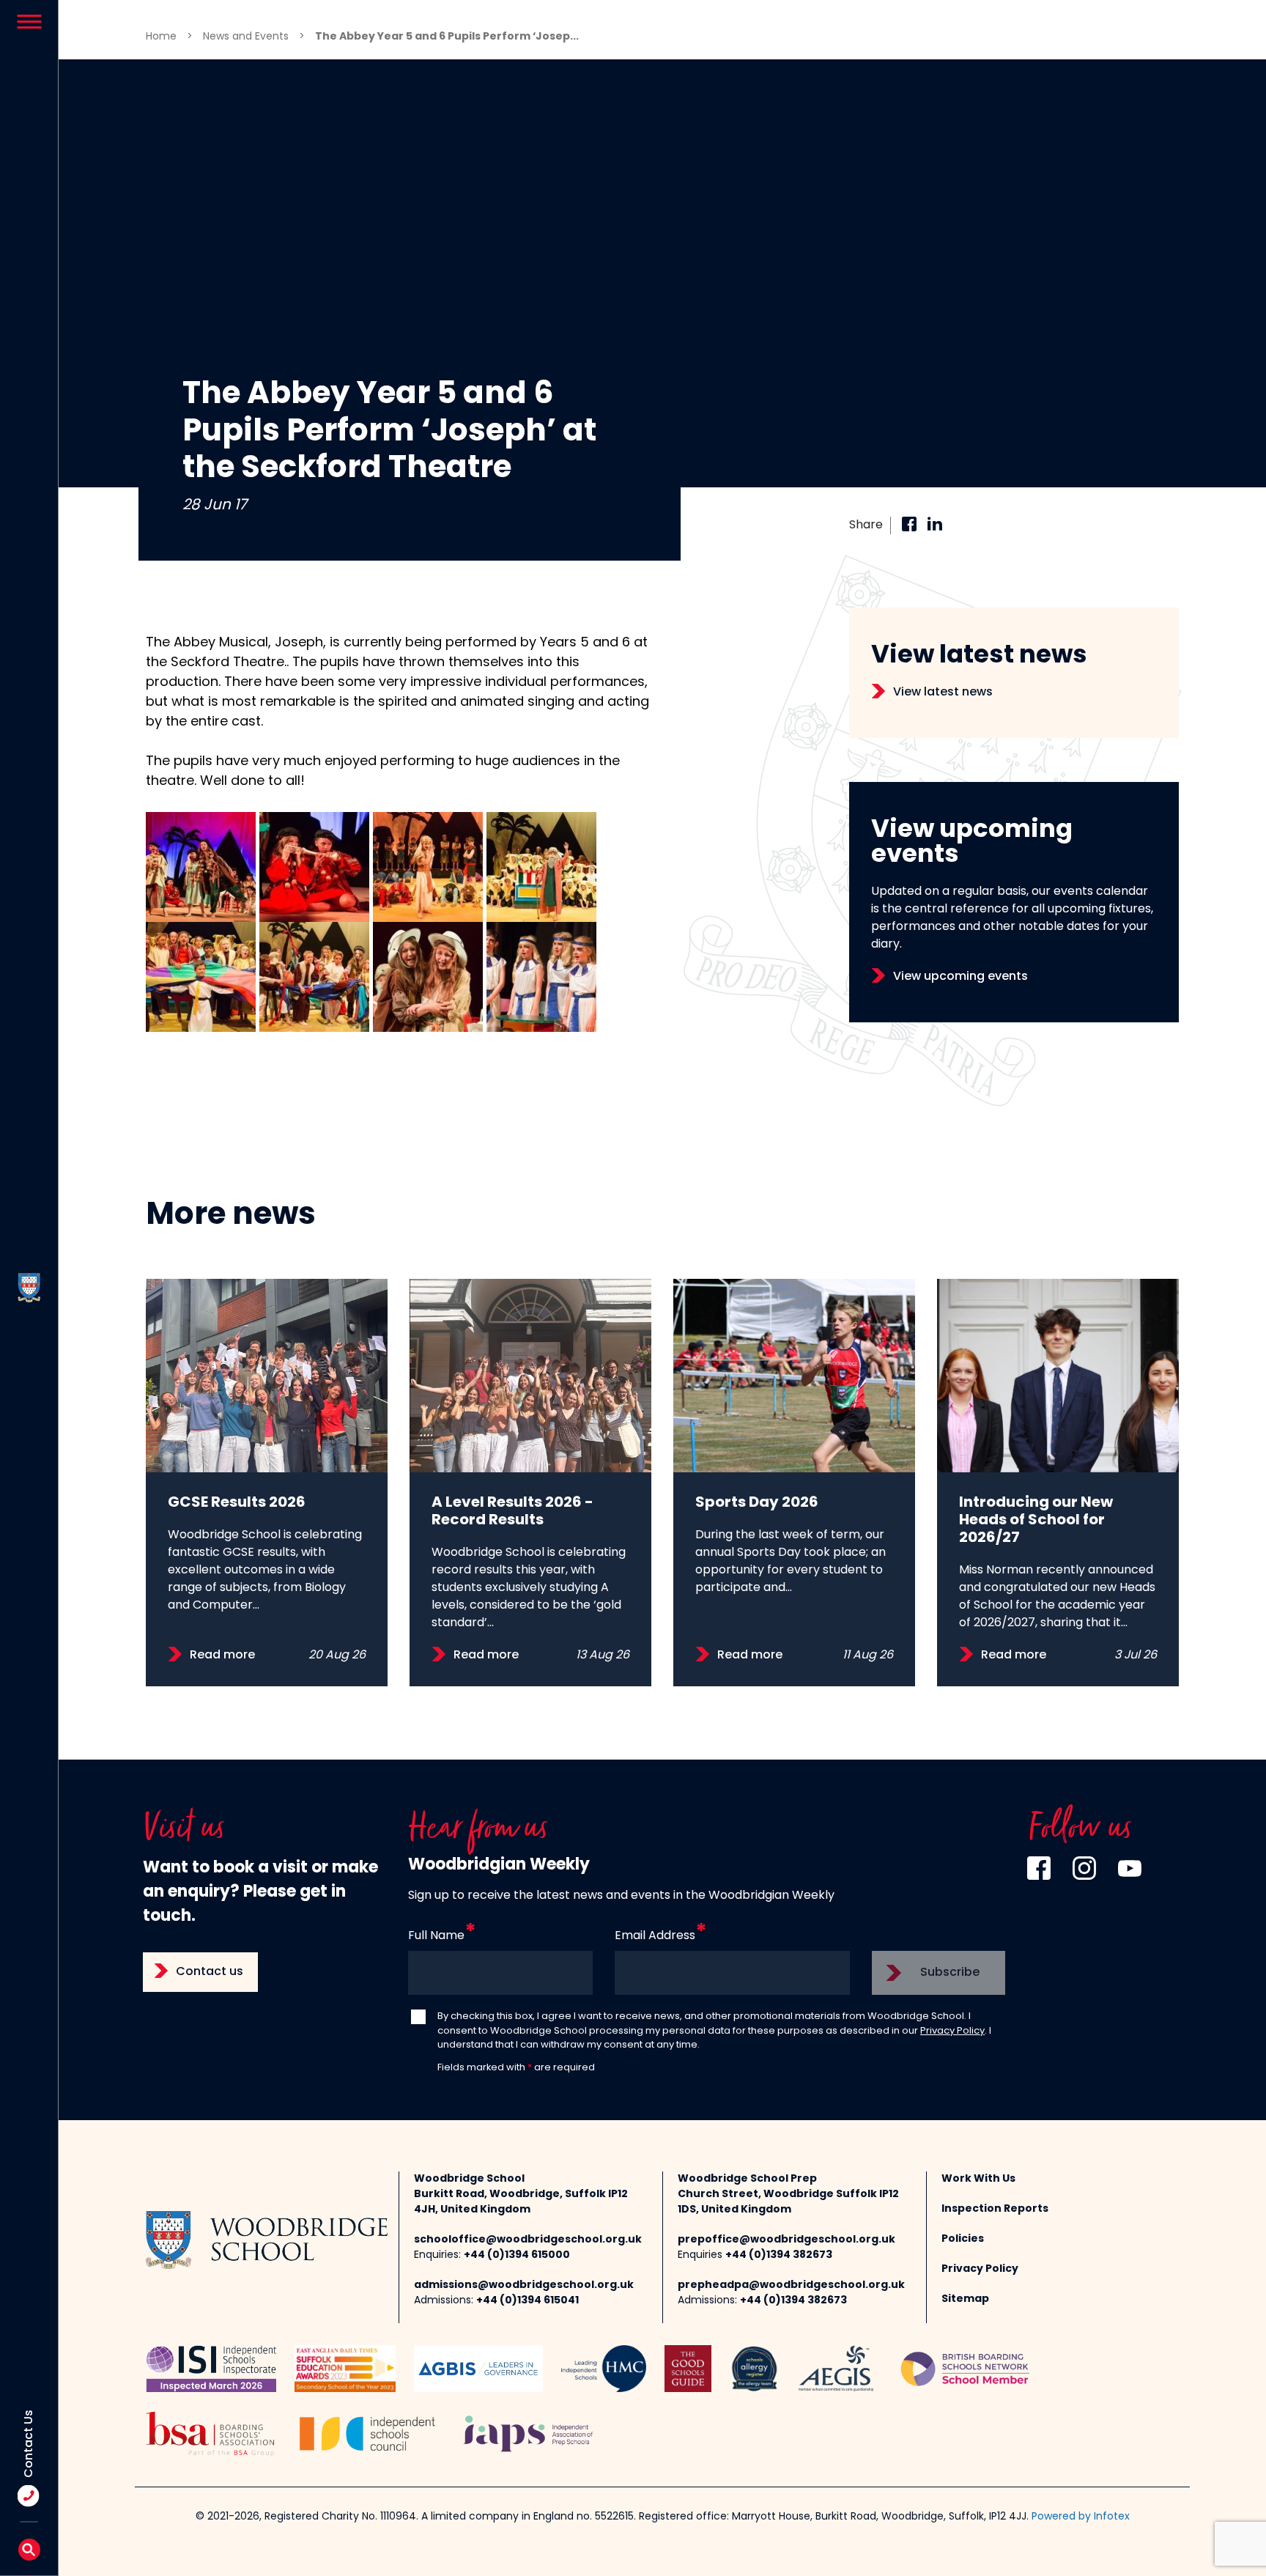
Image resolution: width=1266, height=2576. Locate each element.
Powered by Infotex (1081, 2517)
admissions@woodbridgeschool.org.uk (524, 2285)
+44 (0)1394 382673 (779, 2255)
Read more (222, 1656)
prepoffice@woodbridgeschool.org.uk (786, 2240)
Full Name (436, 1936)
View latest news (943, 693)
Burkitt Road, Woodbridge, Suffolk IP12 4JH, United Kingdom (521, 2202)
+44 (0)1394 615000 (517, 2255)
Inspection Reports (995, 2209)
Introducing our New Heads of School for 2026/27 (1036, 1521)
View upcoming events (960, 977)
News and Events (246, 37)
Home (161, 37)
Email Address (655, 1936)
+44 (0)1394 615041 (527, 2301)
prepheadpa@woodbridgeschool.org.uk (791, 2285)
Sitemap (965, 2299)
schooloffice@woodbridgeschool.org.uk (528, 2240)
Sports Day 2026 (757, 1503)
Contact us (210, 1972)
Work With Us (978, 2179)
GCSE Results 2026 (237, 1503)
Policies (963, 2239)
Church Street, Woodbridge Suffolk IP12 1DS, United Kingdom (788, 2202)
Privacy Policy (952, 2031)
